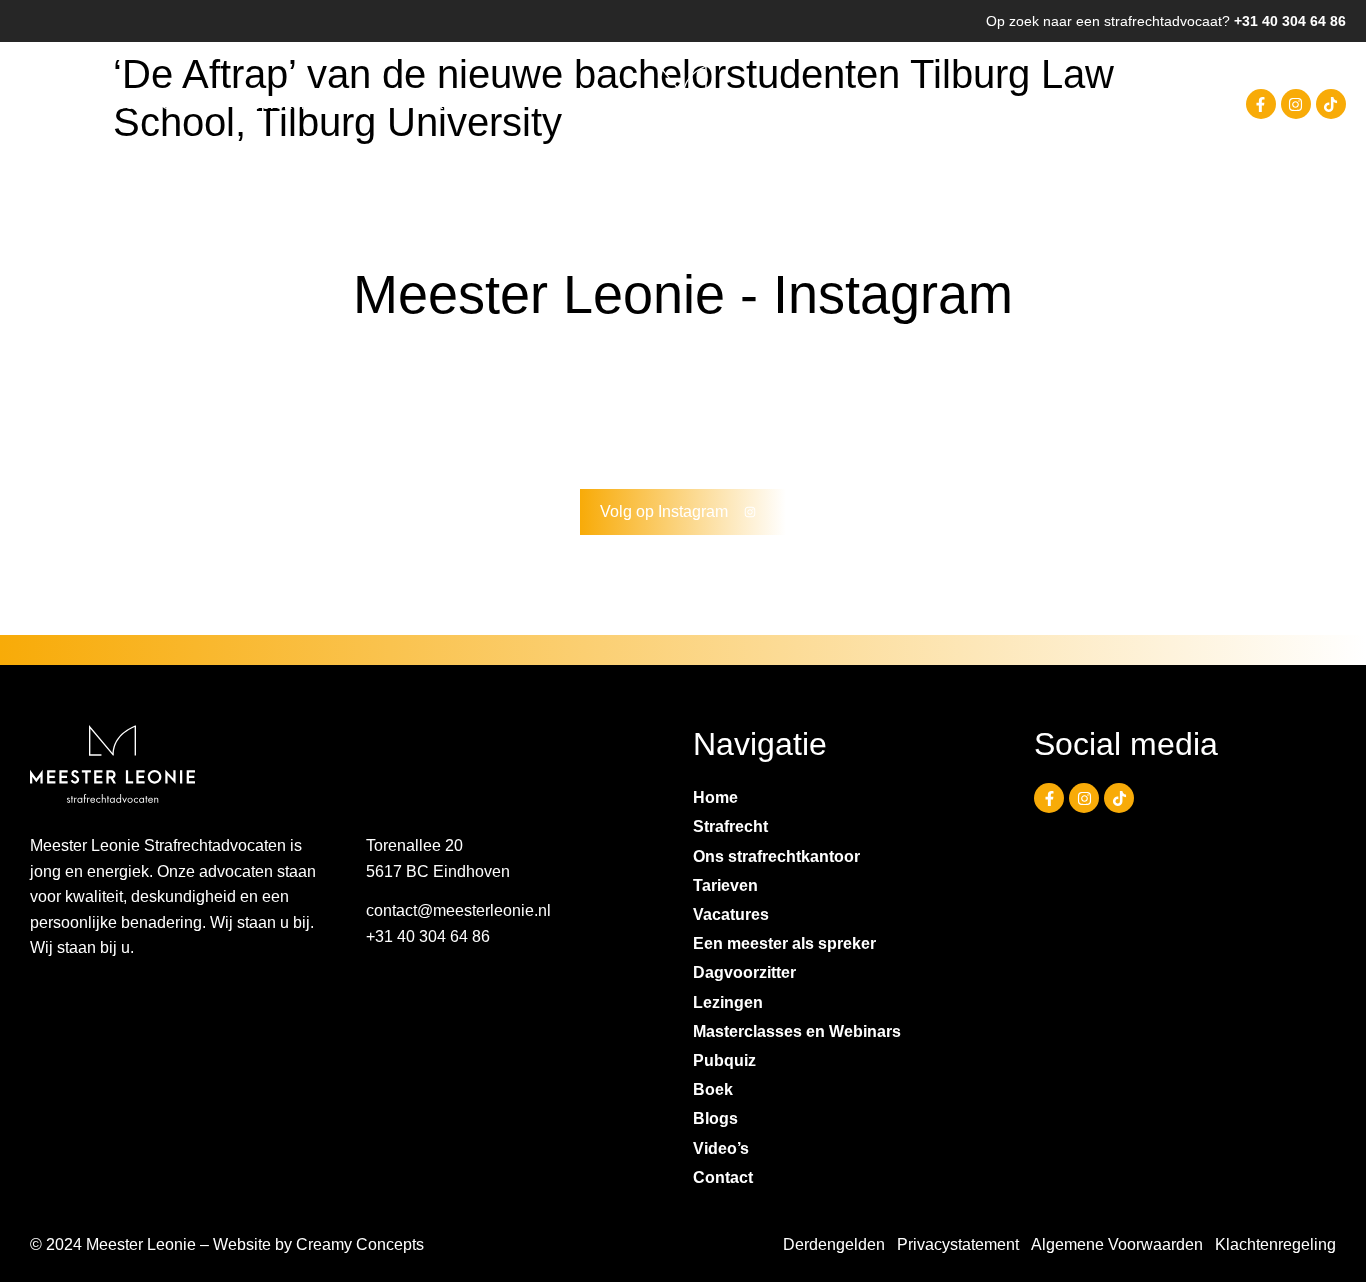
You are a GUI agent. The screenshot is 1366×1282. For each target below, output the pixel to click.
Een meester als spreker (784, 943)
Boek (713, 1089)
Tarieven (725, 885)
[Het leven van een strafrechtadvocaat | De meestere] (1267, 403)
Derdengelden (834, 1244)
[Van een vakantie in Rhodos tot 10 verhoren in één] (1100, 403)
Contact (427, 103)
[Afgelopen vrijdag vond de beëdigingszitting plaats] (98, 403)
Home (41, 103)
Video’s (721, 1148)
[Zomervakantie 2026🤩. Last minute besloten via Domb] (265, 403)
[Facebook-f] (1261, 104)
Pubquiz (724, 1060)
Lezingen (728, 1002)
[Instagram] (1296, 104)
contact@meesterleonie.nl (458, 910)
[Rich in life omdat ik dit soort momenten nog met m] (599, 403)
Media (353, 103)
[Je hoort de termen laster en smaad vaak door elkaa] (766, 403)
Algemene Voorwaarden (1117, 1244)
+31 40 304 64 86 (1290, 21)
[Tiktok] (1331, 104)
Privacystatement (958, 1244)
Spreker (278, 103)
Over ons (193, 103)
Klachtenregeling (1275, 1244)
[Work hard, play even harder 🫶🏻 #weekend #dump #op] (432, 403)
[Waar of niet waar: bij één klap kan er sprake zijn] (933, 403)
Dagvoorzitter (744, 972)
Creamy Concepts (360, 1244)
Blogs (715, 1118)
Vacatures (731, 914)
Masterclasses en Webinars (797, 1031)
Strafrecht (112, 103)
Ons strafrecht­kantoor (776, 856)
